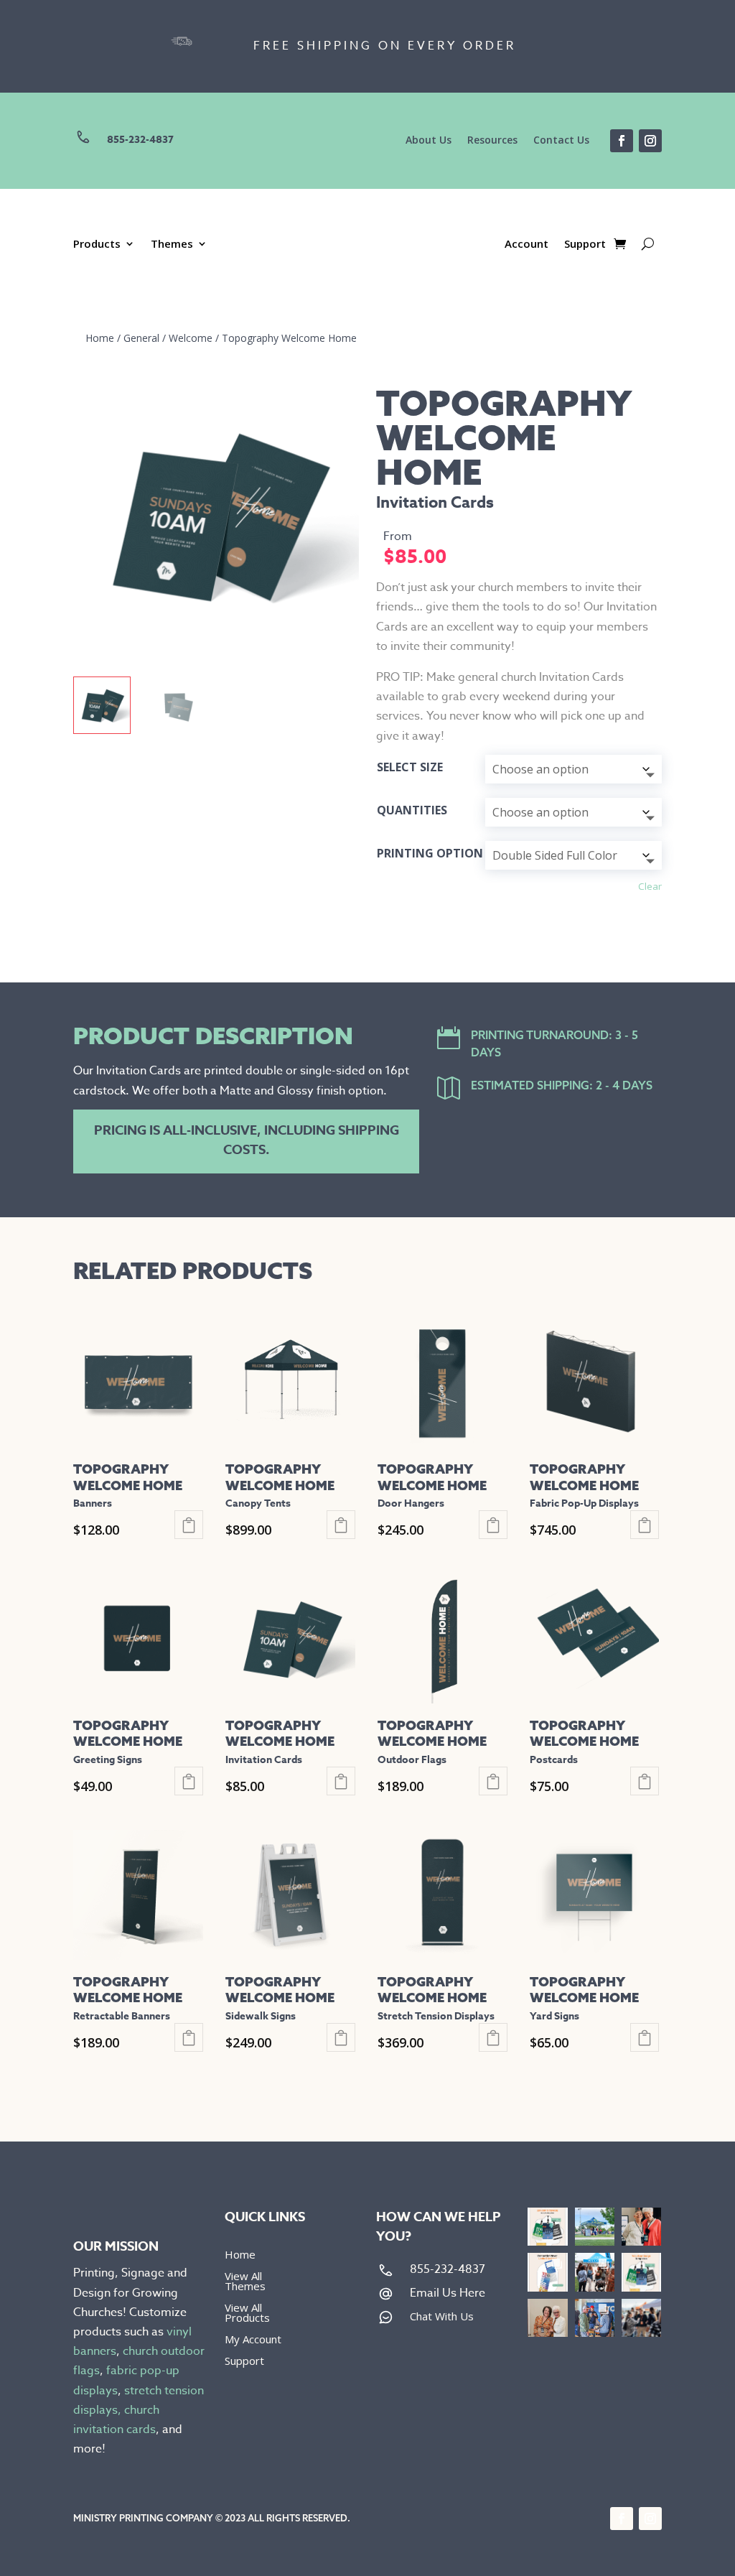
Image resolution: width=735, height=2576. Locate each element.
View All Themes (245, 2282)
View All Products (247, 2314)
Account (526, 245)
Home (100, 338)
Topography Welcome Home (289, 338)
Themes (172, 245)
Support (585, 245)
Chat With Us (442, 2316)
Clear (650, 886)
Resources (492, 141)
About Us (429, 141)
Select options (189, 1525)
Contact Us (561, 141)
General (141, 338)
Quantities (412, 810)
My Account (253, 2340)
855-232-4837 (140, 140)
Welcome (191, 338)
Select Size (410, 767)
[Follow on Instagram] (650, 141)
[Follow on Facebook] (622, 141)
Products (97, 245)
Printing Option (430, 853)
